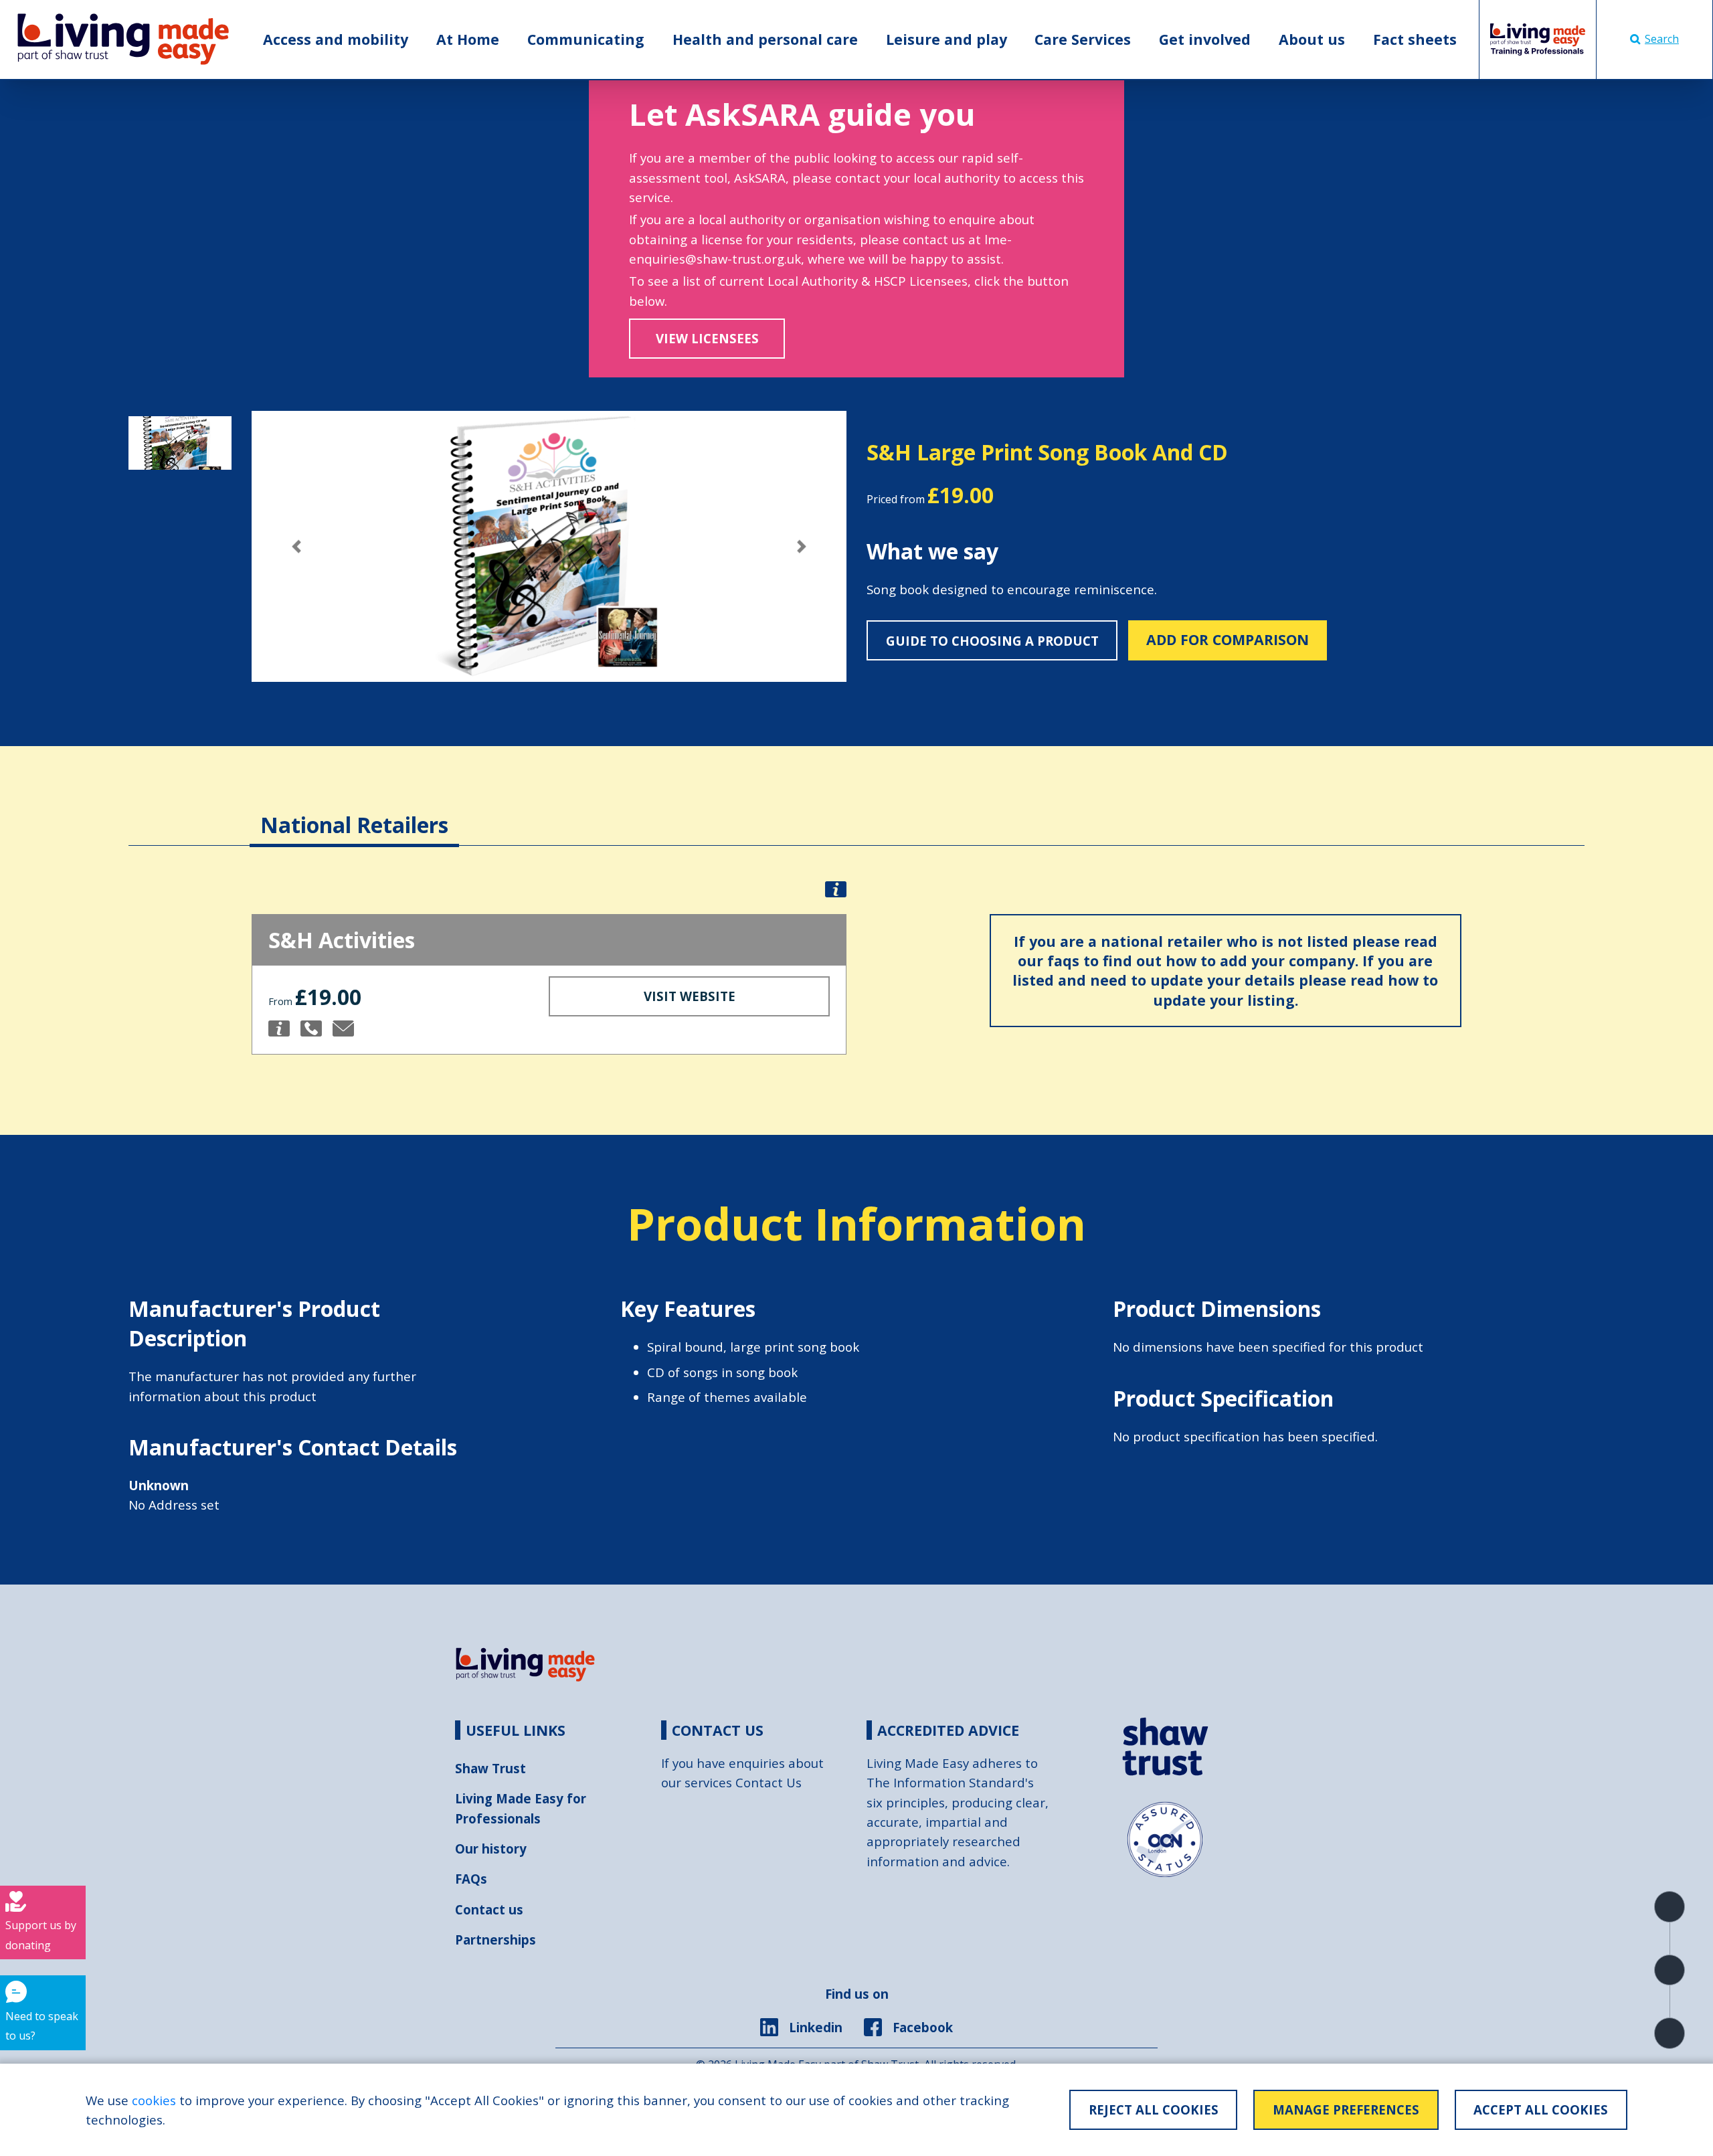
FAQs (471, 1879)
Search (1662, 39)
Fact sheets (1415, 39)
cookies (154, 2100)
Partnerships (495, 1940)
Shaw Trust (490, 1768)
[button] (296, 546)
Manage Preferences (1346, 2109)
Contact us (489, 1909)
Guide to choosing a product (992, 641)
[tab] (354, 812)
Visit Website (690, 996)
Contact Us (769, 1782)
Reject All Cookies (1154, 2109)
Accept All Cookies (1541, 2109)
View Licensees (707, 338)
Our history (491, 1849)
